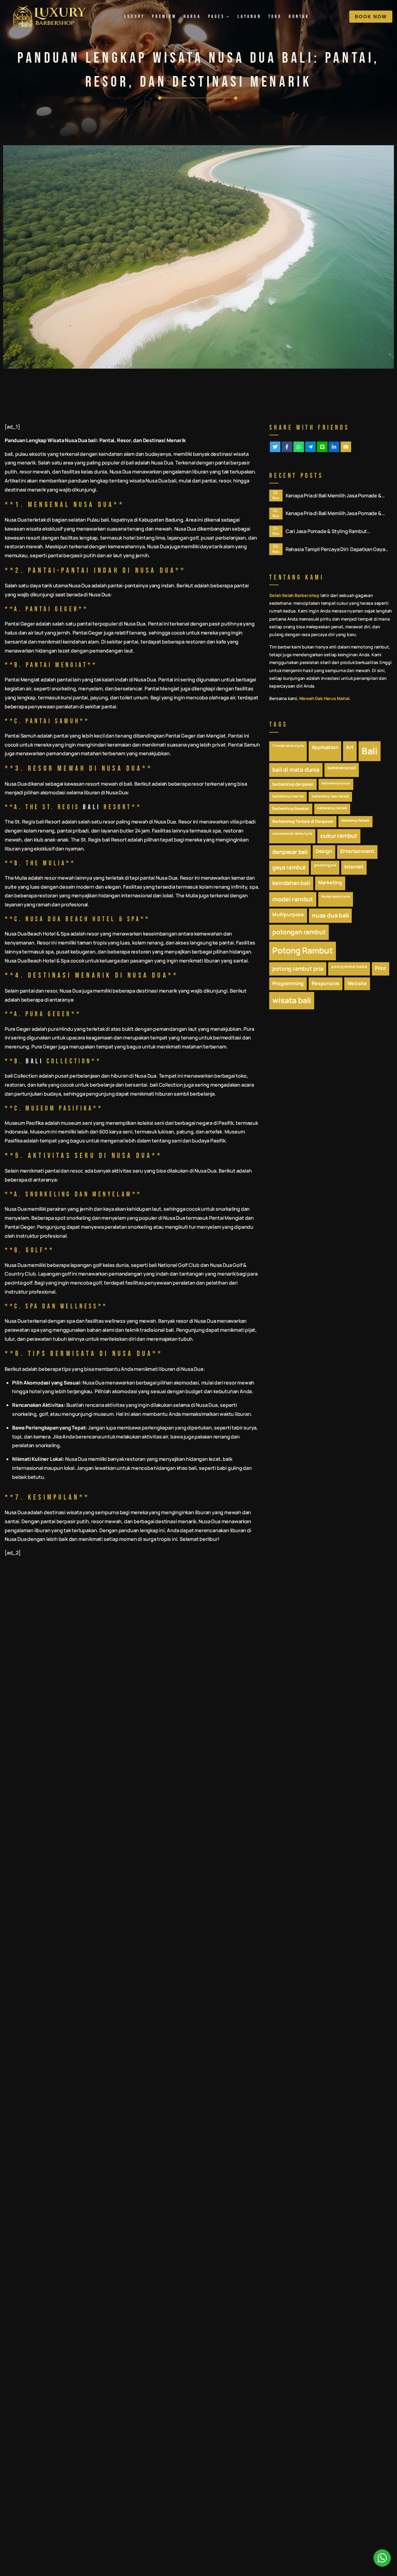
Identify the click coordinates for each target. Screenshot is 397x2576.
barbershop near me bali (330, 796)
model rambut (293, 899)
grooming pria (325, 865)
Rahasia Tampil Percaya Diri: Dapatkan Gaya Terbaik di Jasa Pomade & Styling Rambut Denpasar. (335, 549)
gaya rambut (289, 867)
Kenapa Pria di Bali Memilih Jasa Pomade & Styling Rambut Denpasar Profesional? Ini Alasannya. (334, 496)
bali (92, 440)
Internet (354, 867)
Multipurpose (288, 914)
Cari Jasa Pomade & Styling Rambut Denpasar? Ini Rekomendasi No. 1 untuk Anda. (338, 531)
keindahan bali (291, 883)
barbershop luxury (336, 783)
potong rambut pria (298, 968)
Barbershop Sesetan (291, 808)
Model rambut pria (336, 896)
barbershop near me (288, 796)
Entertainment (357, 851)
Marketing (330, 882)
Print (381, 968)
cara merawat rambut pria (292, 833)
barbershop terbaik (332, 808)
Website (357, 983)
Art (350, 747)
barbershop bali (342, 768)
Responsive (326, 983)
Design (324, 851)
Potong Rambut (302, 950)
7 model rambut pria (288, 746)
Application (325, 747)
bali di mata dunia (296, 770)
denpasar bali (290, 852)
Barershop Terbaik (355, 820)
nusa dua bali (330, 915)
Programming (288, 983)
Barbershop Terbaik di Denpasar (303, 821)
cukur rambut (339, 836)
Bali (370, 751)
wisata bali (292, 1000)
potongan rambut (299, 932)
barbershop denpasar (293, 784)
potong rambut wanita (349, 967)
